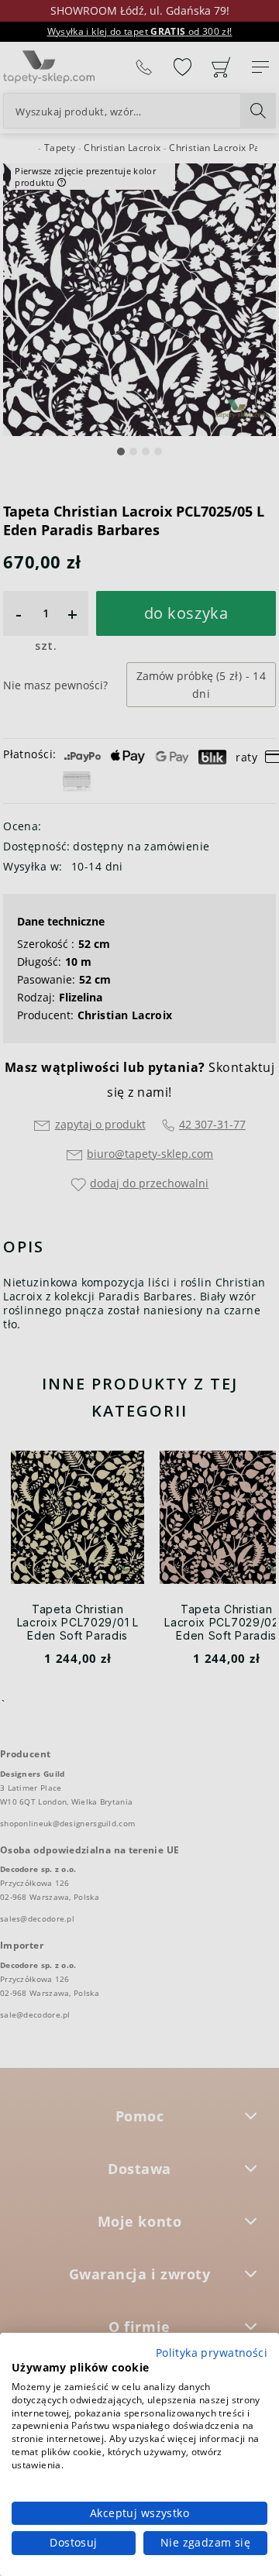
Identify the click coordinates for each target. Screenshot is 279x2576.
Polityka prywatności (212, 2353)
